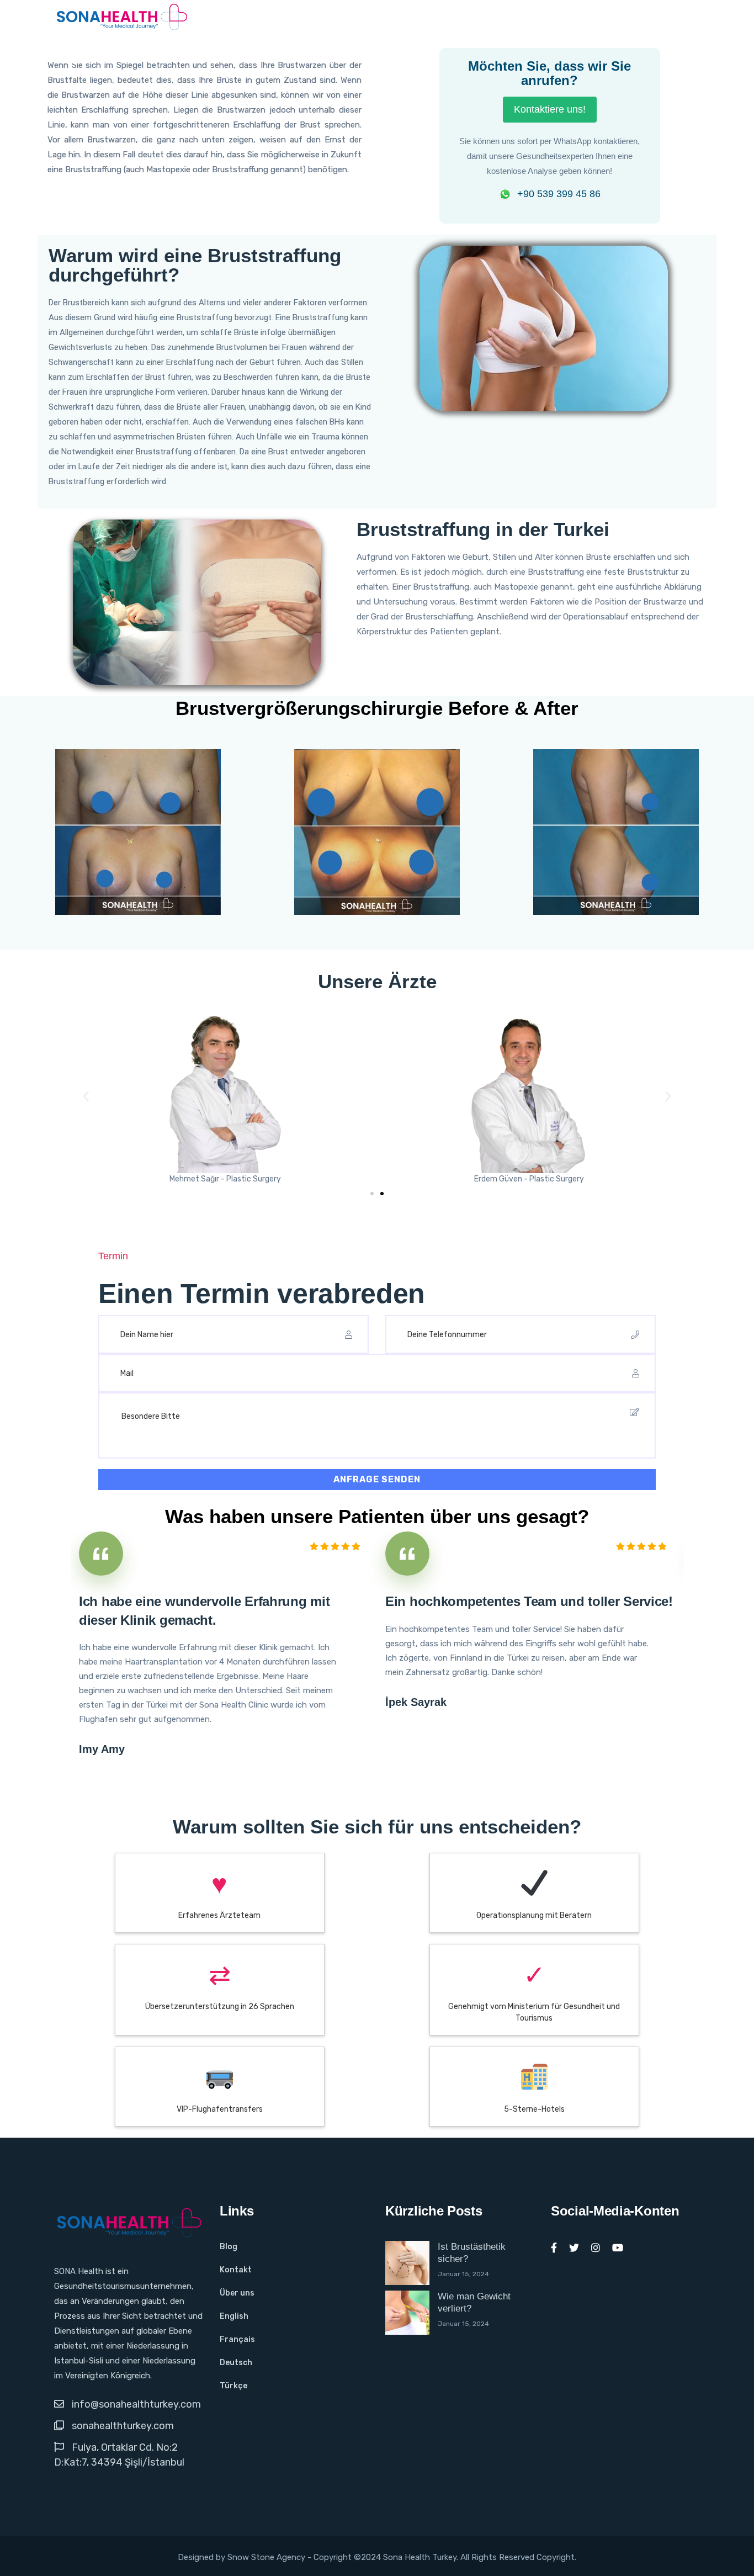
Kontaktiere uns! (550, 109)
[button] (86, 1096)
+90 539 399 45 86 (559, 194)
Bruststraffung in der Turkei (483, 529)
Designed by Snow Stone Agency (243, 2557)
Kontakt (236, 2270)
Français (237, 2339)
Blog (229, 2247)
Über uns (237, 2293)
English (234, 2316)
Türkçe (233, 2386)
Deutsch (236, 2363)
